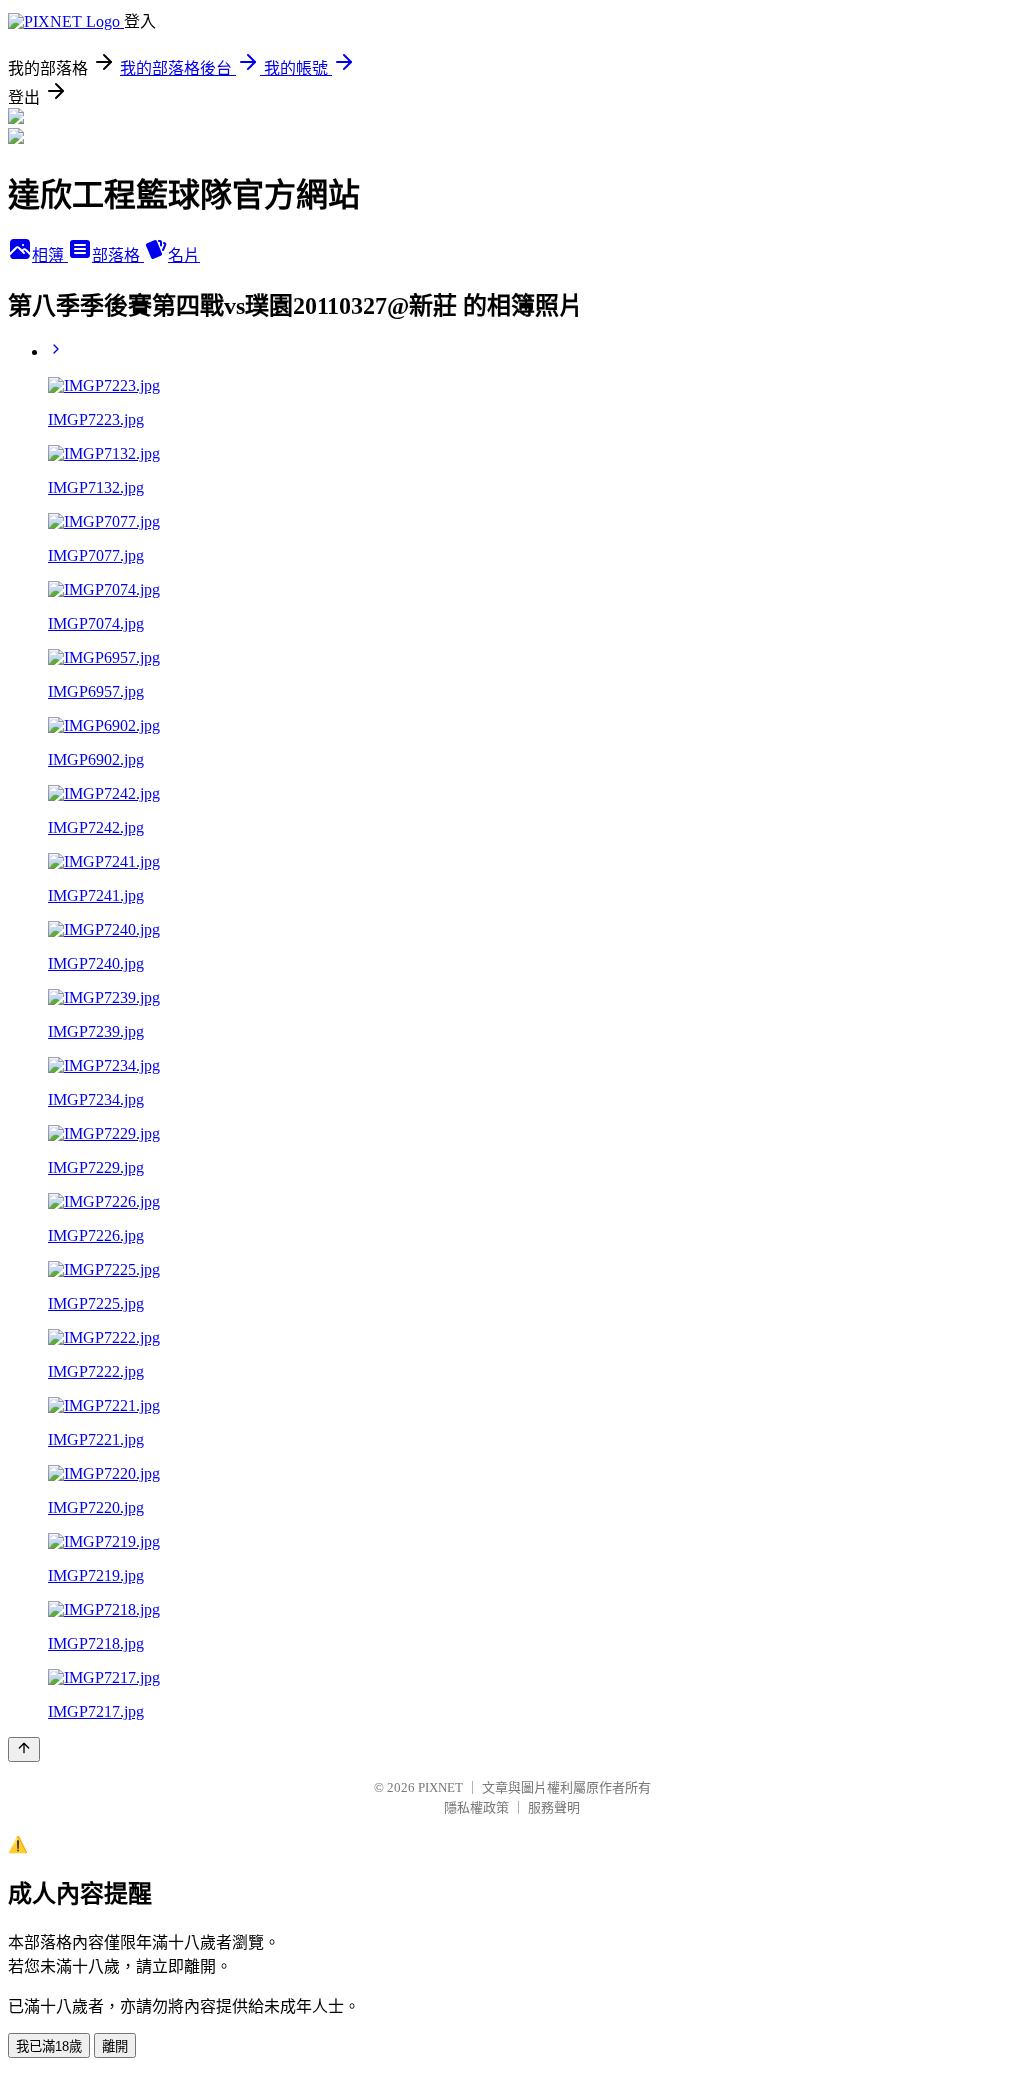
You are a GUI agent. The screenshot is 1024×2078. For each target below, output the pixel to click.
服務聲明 (554, 1807)
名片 (184, 255)
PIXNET (440, 1787)
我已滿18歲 (49, 2046)
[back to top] (24, 1749)
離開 (115, 2046)
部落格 (118, 255)
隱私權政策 (476, 1807)
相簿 (50, 255)
